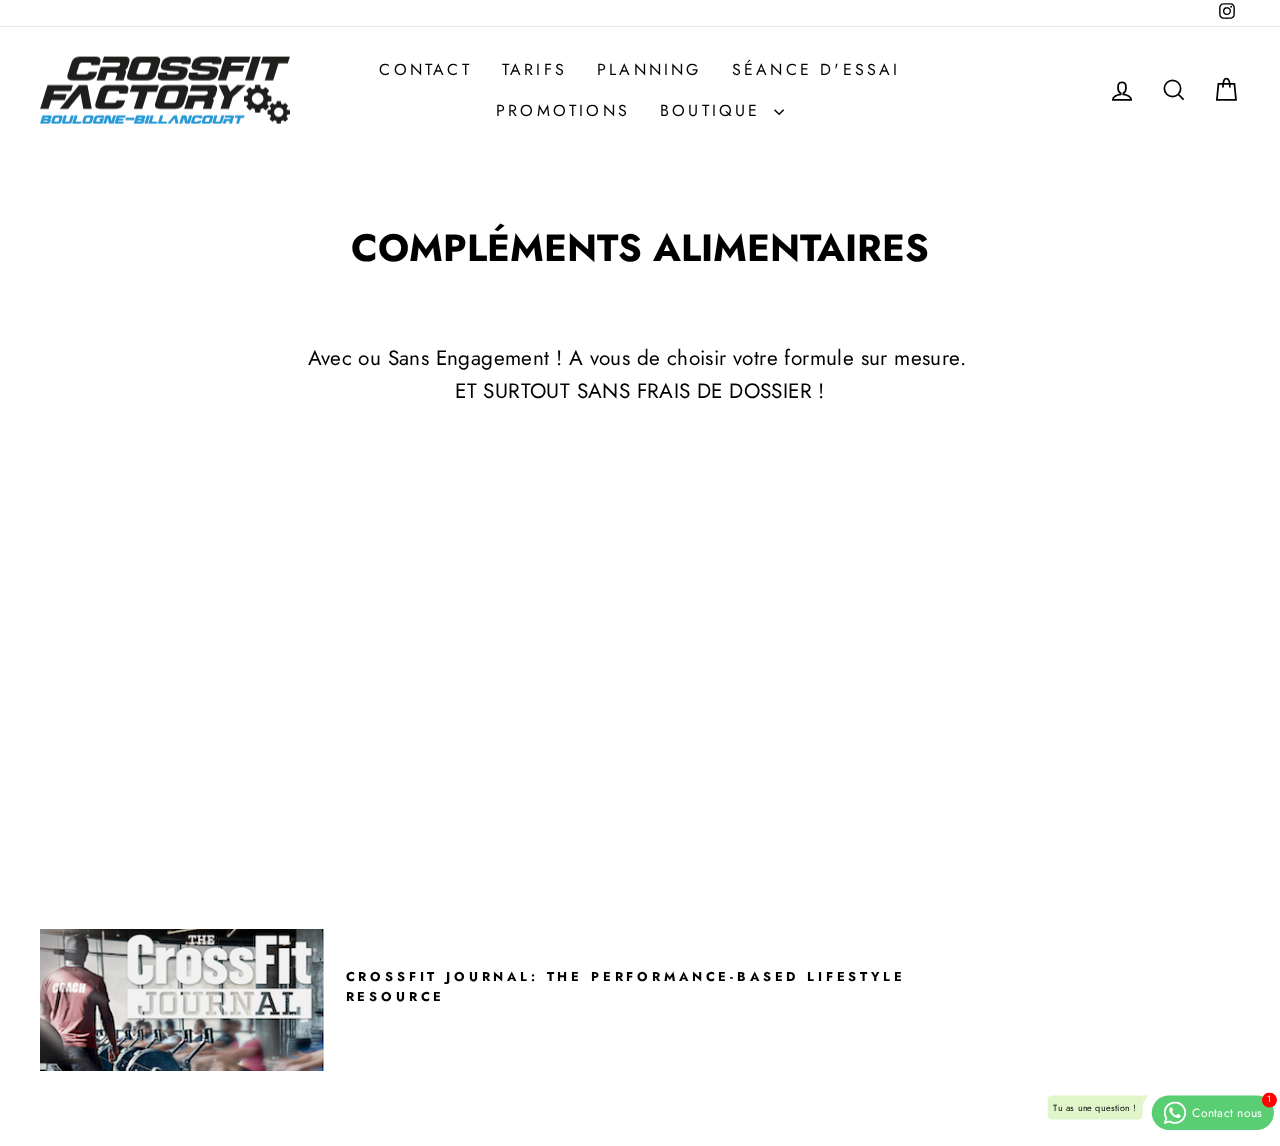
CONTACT (425, 69)
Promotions (563, 110)
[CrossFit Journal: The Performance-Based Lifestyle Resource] (182, 1000)
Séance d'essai (816, 69)
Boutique (714, 110)
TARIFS (534, 69)
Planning (649, 69)
